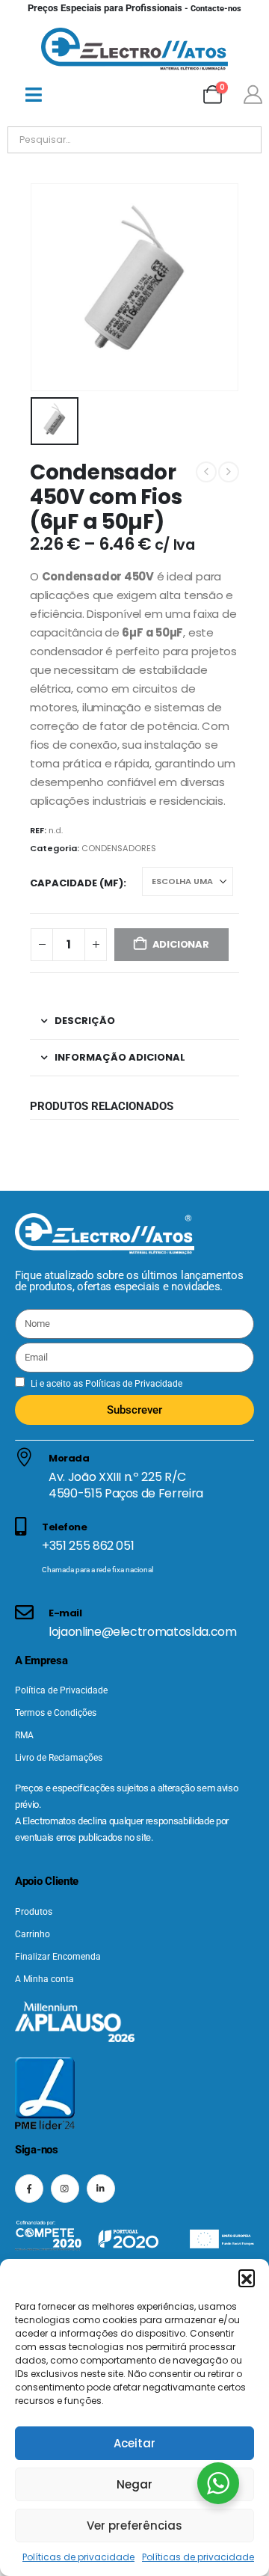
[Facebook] (29, 2189)
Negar (134, 2484)
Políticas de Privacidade (133, 1384)
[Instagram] (65, 2189)
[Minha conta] (253, 95)
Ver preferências (134, 2526)
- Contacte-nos (134, 9)
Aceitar (134, 2443)
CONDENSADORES (119, 848)
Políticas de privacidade (78, 2557)
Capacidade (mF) (77, 883)
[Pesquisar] (178, 140)
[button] (247, 2278)
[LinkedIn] (101, 2189)
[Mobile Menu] (34, 95)
